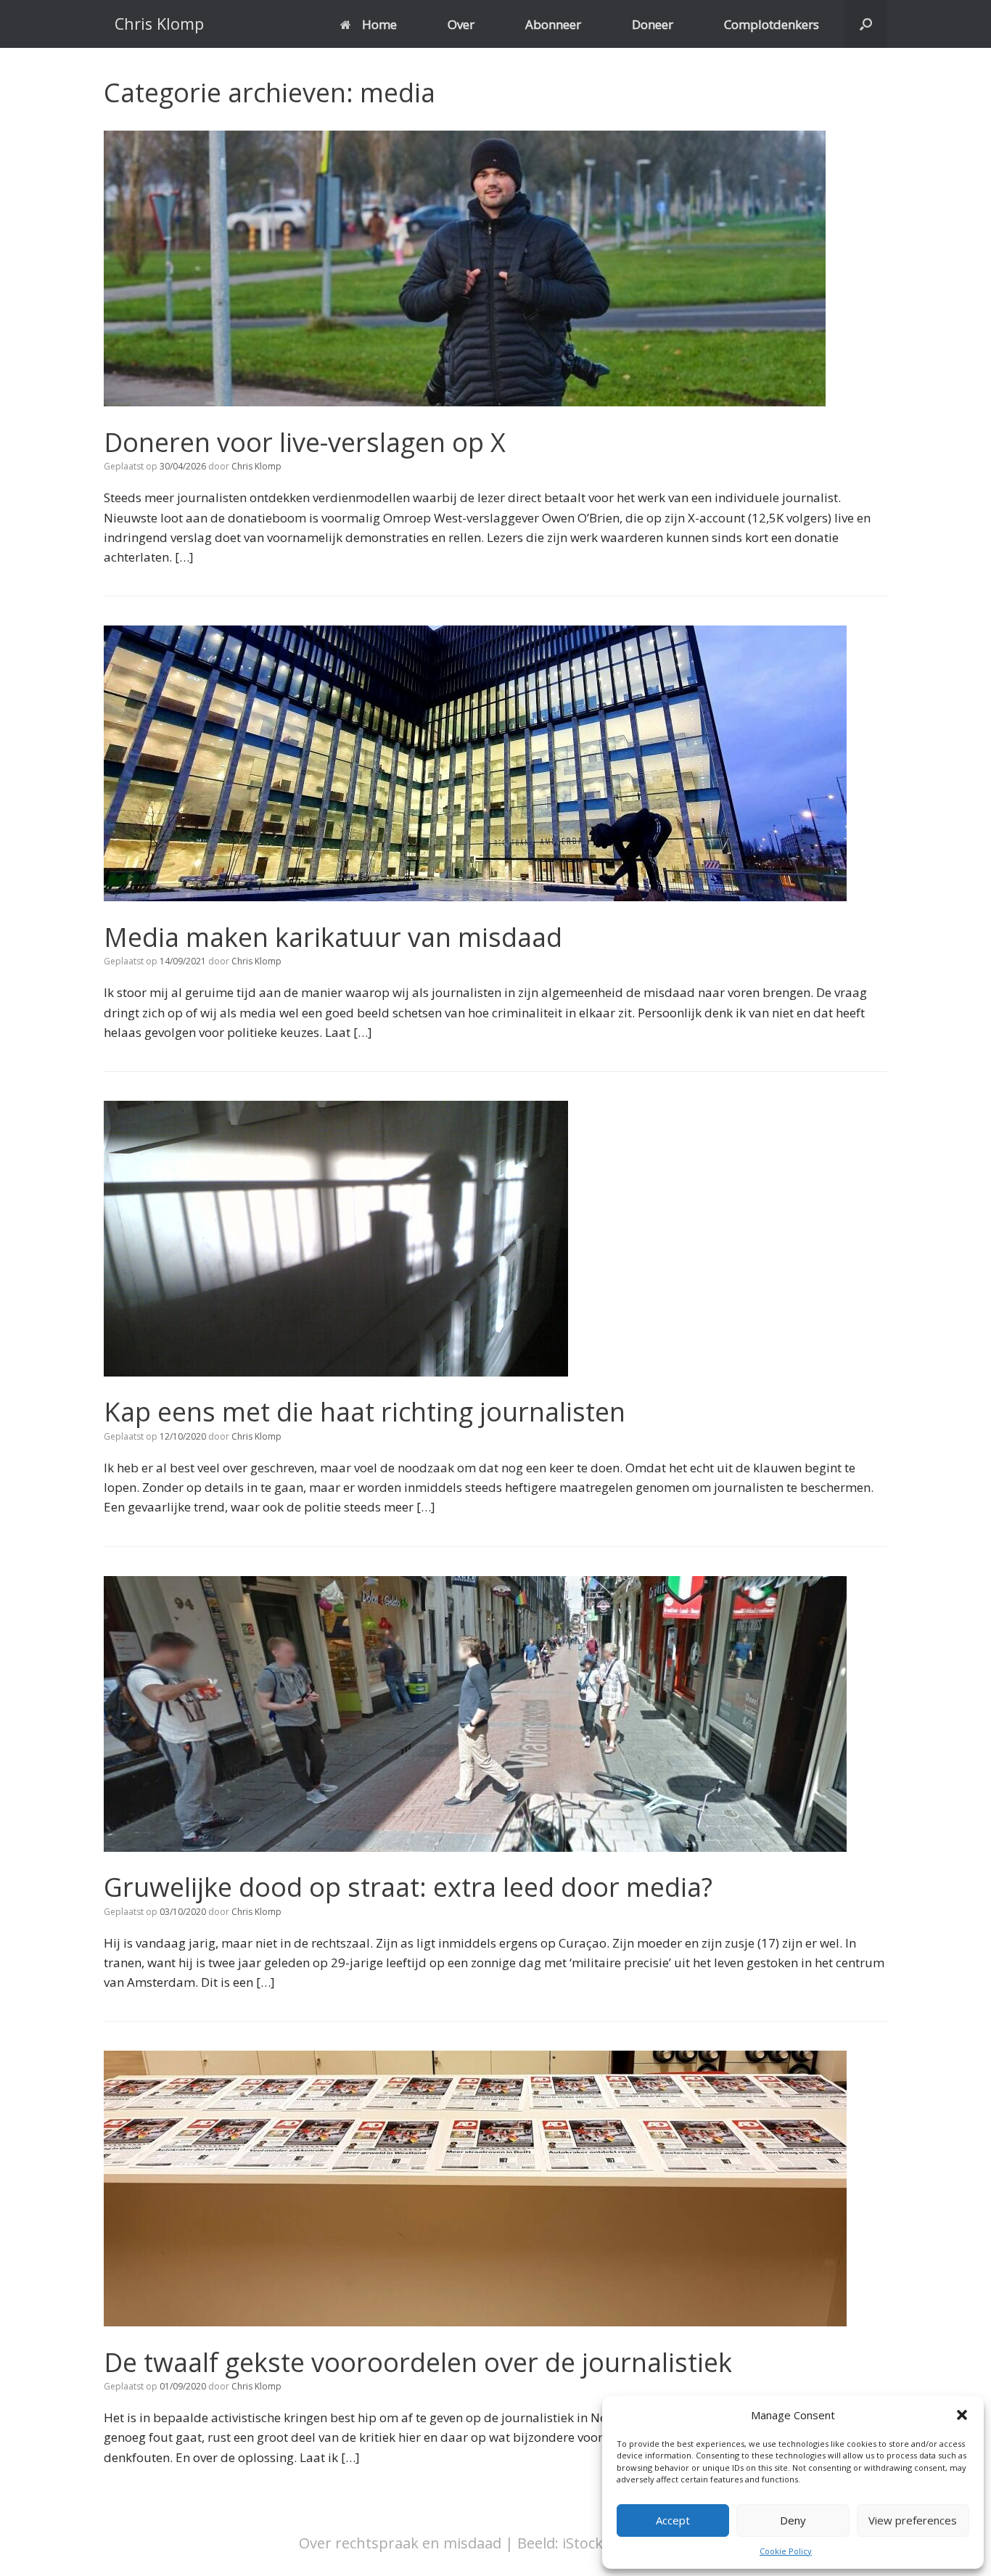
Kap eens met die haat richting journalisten (365, 1412)
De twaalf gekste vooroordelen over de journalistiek (418, 2362)
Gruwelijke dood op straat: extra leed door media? (408, 1887)
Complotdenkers (772, 24)
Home (379, 24)
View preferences (913, 2520)
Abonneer (553, 24)
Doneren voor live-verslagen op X (305, 442)
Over (461, 24)
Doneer (653, 24)
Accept (673, 2520)
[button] (962, 2415)
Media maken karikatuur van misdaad (333, 937)
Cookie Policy (786, 2551)
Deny (793, 2520)
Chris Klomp (256, 466)
